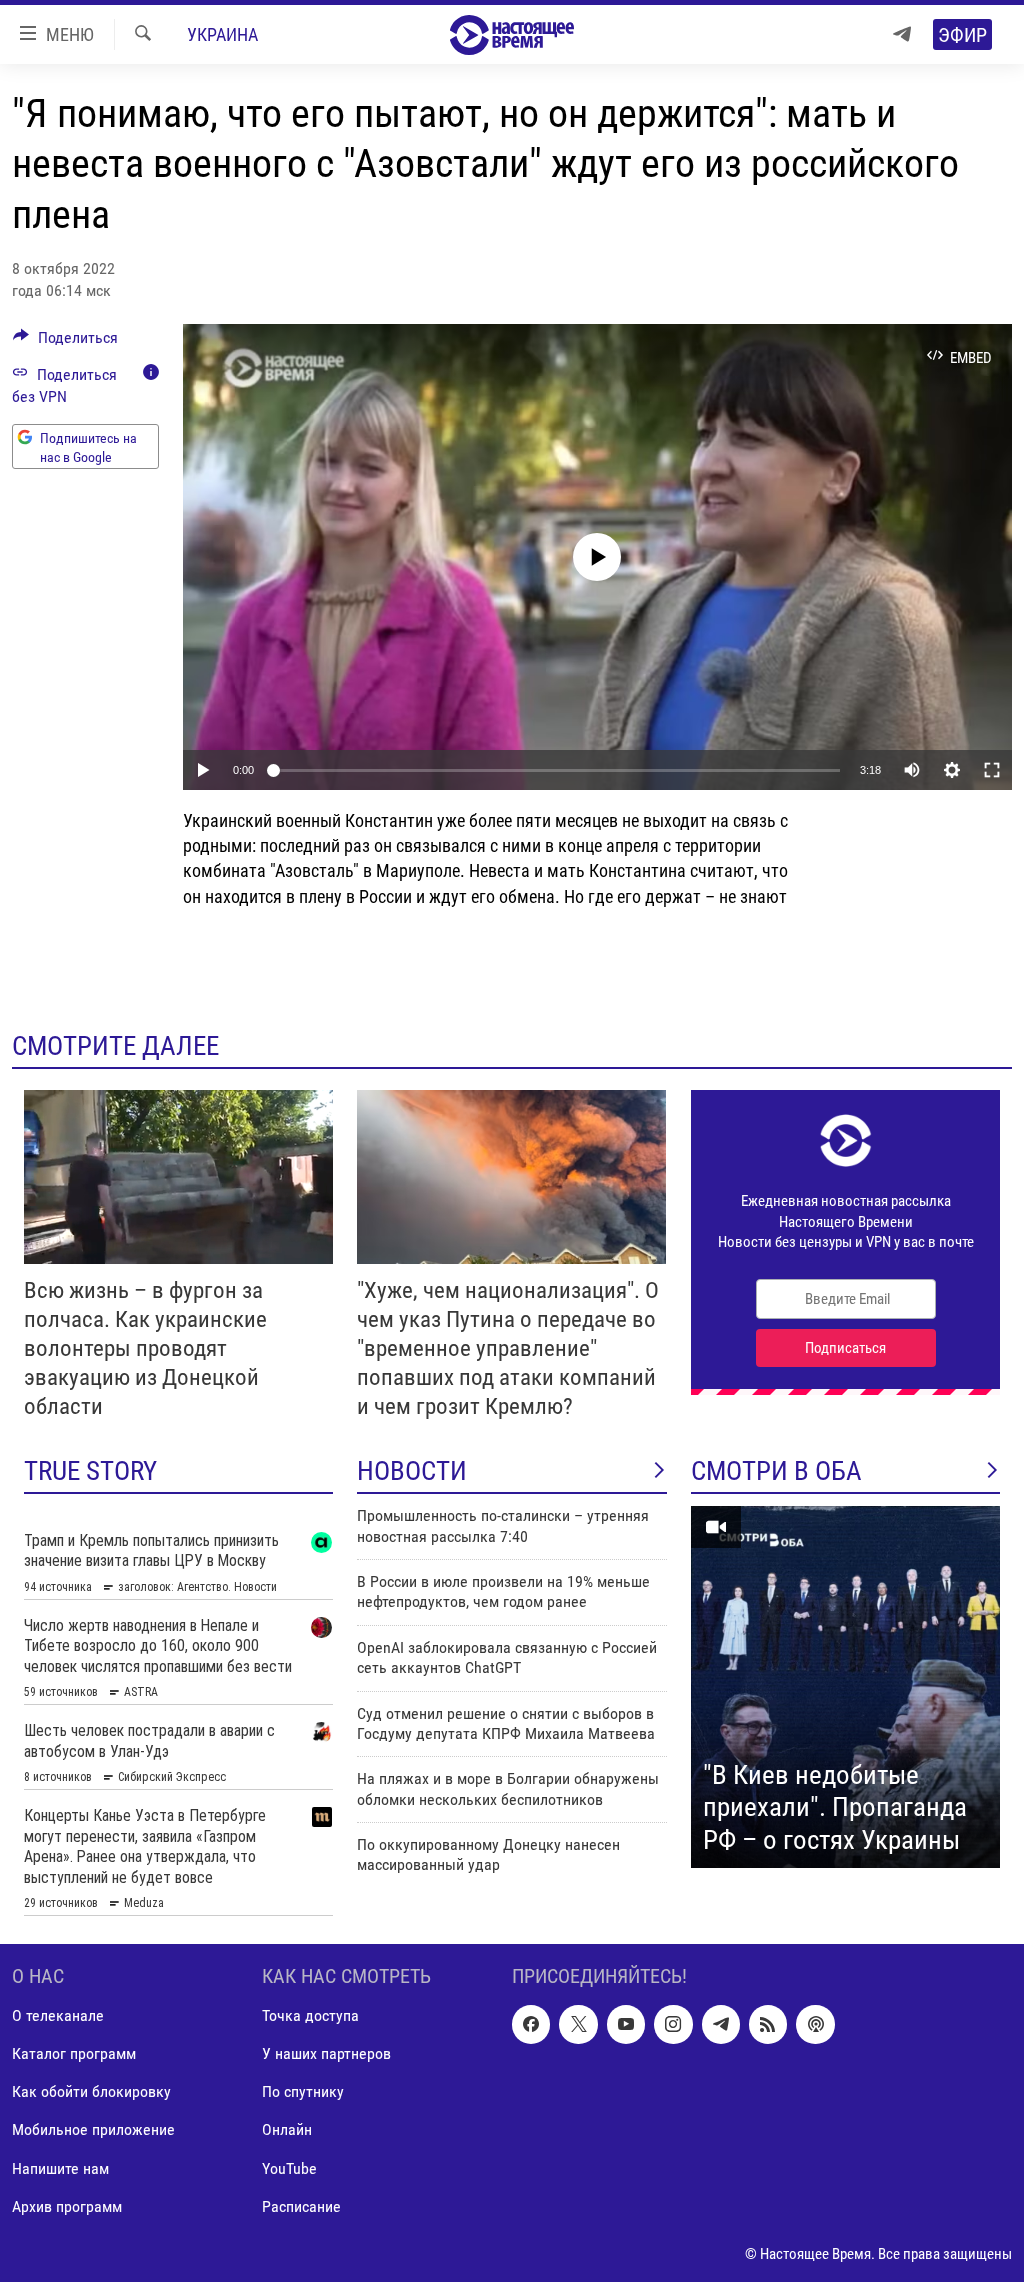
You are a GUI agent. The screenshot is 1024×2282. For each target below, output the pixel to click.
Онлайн (287, 2130)
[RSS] (768, 2025)
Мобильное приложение (93, 2130)
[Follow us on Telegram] (721, 2025)
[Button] (65, 342)
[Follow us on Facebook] (531, 2025)
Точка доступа (310, 2016)
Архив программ (67, 2206)
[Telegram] (902, 34)
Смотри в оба (776, 1471)
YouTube (289, 2168)
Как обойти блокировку (91, 2092)
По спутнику (303, 2092)
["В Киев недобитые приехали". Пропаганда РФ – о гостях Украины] (845, 1687)
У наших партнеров (326, 2054)
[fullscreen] (992, 770)
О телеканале (58, 2016)
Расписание (301, 2206)
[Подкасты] (815, 2025)
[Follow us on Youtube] (626, 2025)
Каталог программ (74, 2054)
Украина (222, 34)
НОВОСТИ (412, 1471)
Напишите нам (60, 2168)
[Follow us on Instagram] (673, 2025)
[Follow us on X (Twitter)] (578, 2025)
